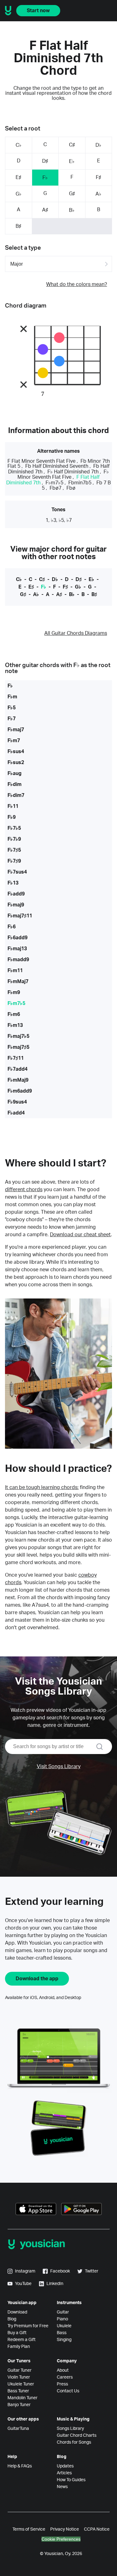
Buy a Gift (17, 2333)
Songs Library (70, 2429)
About (63, 2370)
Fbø (71, 488)
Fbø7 (56, 488)
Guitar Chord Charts (77, 2436)
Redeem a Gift (22, 2340)
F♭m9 (14, 992)
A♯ (45, 210)
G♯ (72, 194)
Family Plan (19, 2347)
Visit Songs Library (59, 1767)
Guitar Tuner (19, 2370)
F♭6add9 (17, 938)
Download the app (37, 1979)
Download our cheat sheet (80, 1235)
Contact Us (68, 2391)
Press (62, 2384)
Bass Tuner (18, 2391)
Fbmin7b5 (80, 483)
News (62, 2487)
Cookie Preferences (61, 2539)
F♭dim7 (16, 795)
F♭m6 (14, 1014)
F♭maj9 (16, 905)
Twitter (92, 2271)
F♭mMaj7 (18, 982)
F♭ (45, 178)
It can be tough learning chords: (42, 1487)
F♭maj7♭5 (18, 1036)
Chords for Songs (74, 2442)
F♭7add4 (17, 1069)
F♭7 (12, 719)
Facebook (60, 2271)
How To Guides (71, 2480)
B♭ (72, 210)
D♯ (45, 161)
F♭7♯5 (14, 850)
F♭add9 (16, 894)
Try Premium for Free (28, 2326)
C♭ (19, 145)
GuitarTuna (18, 2429)
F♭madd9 (18, 960)
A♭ (98, 194)
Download (17, 2312)
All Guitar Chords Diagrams (76, 633)
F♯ (98, 177)
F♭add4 (16, 1113)
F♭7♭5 (14, 828)
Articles (64, 2473)
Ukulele (64, 2326)
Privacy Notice (65, 2529)
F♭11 (13, 806)
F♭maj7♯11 (20, 916)
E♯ (18, 177)
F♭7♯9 (14, 861)
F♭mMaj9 (18, 1080)
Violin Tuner (19, 2377)
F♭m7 (14, 741)
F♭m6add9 (20, 1091)
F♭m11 (15, 971)
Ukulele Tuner (21, 2384)
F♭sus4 (16, 752)
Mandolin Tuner (22, 2398)
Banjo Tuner (19, 2405)
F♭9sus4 (17, 1102)
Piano (62, 2319)
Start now (38, 11)
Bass (62, 2333)
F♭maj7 (16, 730)
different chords (24, 1190)
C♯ (72, 145)
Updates (65, 2466)
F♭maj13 (17, 949)
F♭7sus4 (17, 872)
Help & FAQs (20, 2466)
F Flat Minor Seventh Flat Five (41, 461)
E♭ (72, 161)
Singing (64, 2340)
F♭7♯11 (16, 1058)
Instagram (25, 2271)
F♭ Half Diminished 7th (73, 472)
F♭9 (12, 817)
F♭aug (15, 773)
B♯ (18, 226)
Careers (65, 2377)
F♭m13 (15, 1025)
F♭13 (13, 883)
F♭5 (12, 708)
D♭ (98, 145)
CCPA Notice (97, 2529)
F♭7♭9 (14, 839)
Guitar (63, 2312)
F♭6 (12, 927)
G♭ (19, 194)
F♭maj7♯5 (18, 1047)
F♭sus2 (16, 763)
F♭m (12, 697)
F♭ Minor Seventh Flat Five (63, 474)
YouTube (23, 2284)
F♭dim (15, 784)
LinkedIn (55, 2284)
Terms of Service (29, 2529)
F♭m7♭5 (54, 483)
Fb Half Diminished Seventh (57, 466)
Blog (12, 2319)
